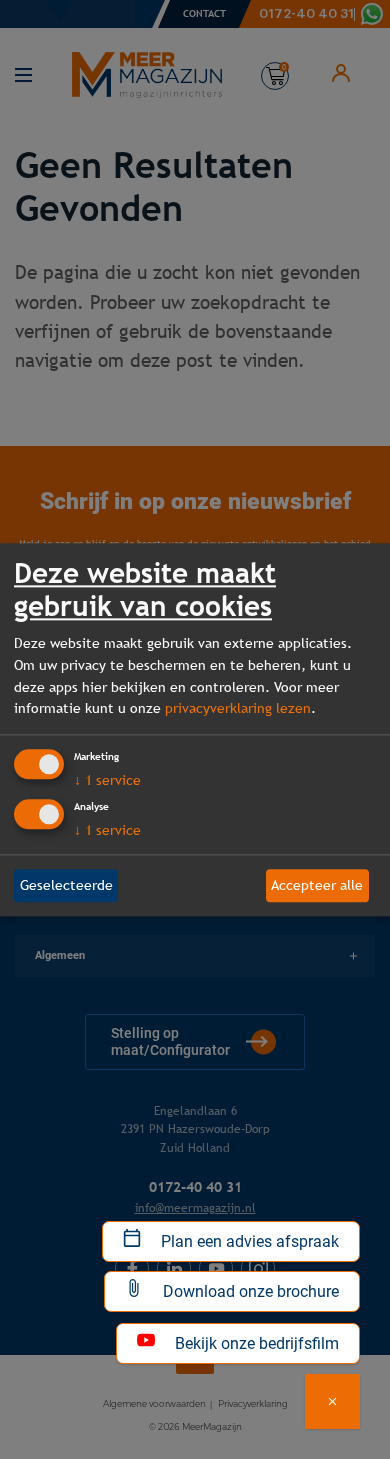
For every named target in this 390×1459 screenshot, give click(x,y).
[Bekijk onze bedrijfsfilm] (332, 1401)
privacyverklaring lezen (238, 709)
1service (107, 780)
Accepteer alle (317, 885)
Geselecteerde (66, 885)
